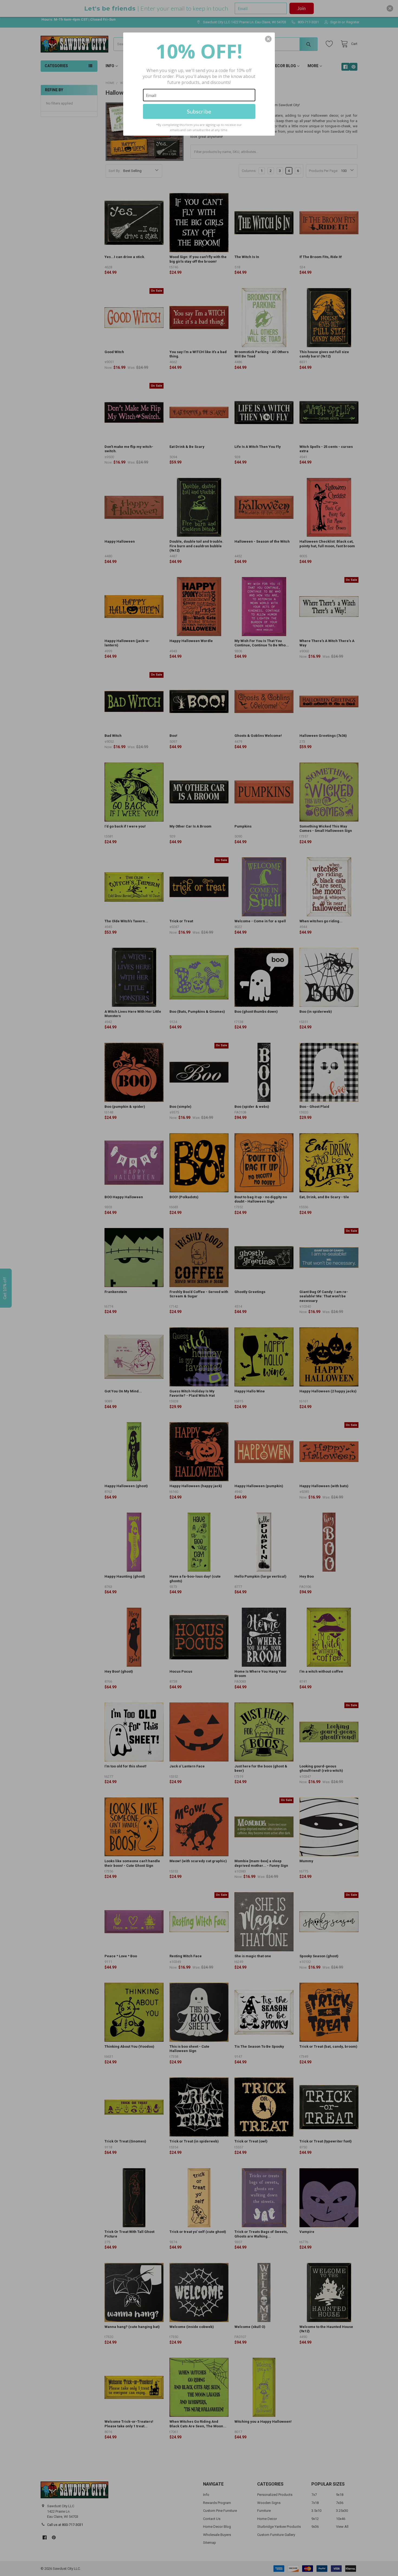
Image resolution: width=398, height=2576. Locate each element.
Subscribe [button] (199, 111)
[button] (268, 39)
